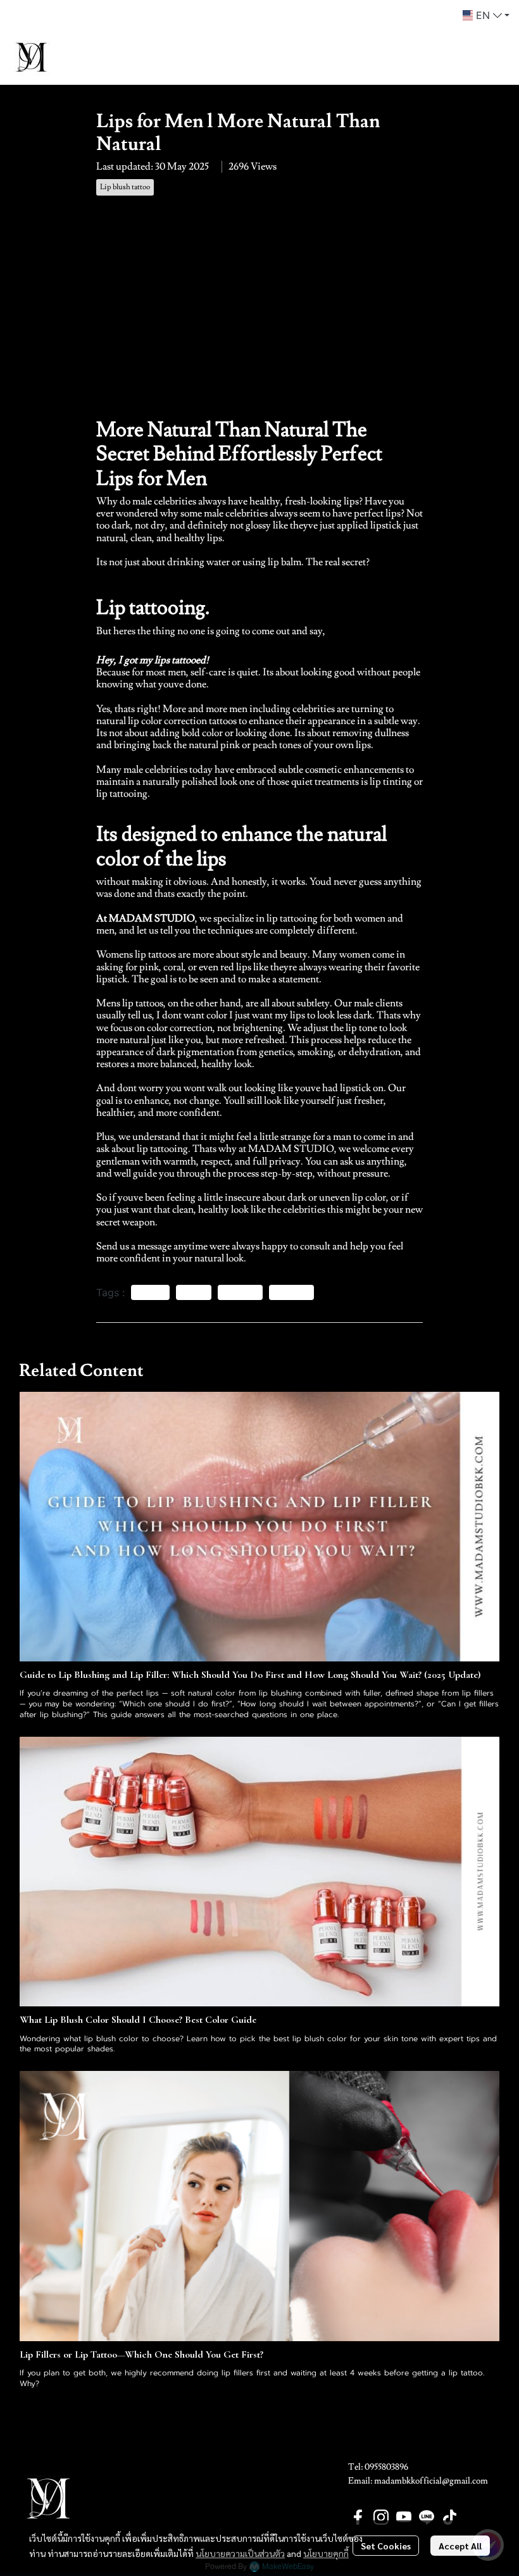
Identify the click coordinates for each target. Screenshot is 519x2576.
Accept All (460, 2546)
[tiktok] (449, 2517)
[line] (427, 2517)
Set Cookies (386, 2546)
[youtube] (404, 2517)
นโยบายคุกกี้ (326, 2553)
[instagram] (381, 2517)
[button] (486, 15)
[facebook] (358, 2517)
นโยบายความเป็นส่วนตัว (240, 2553)
